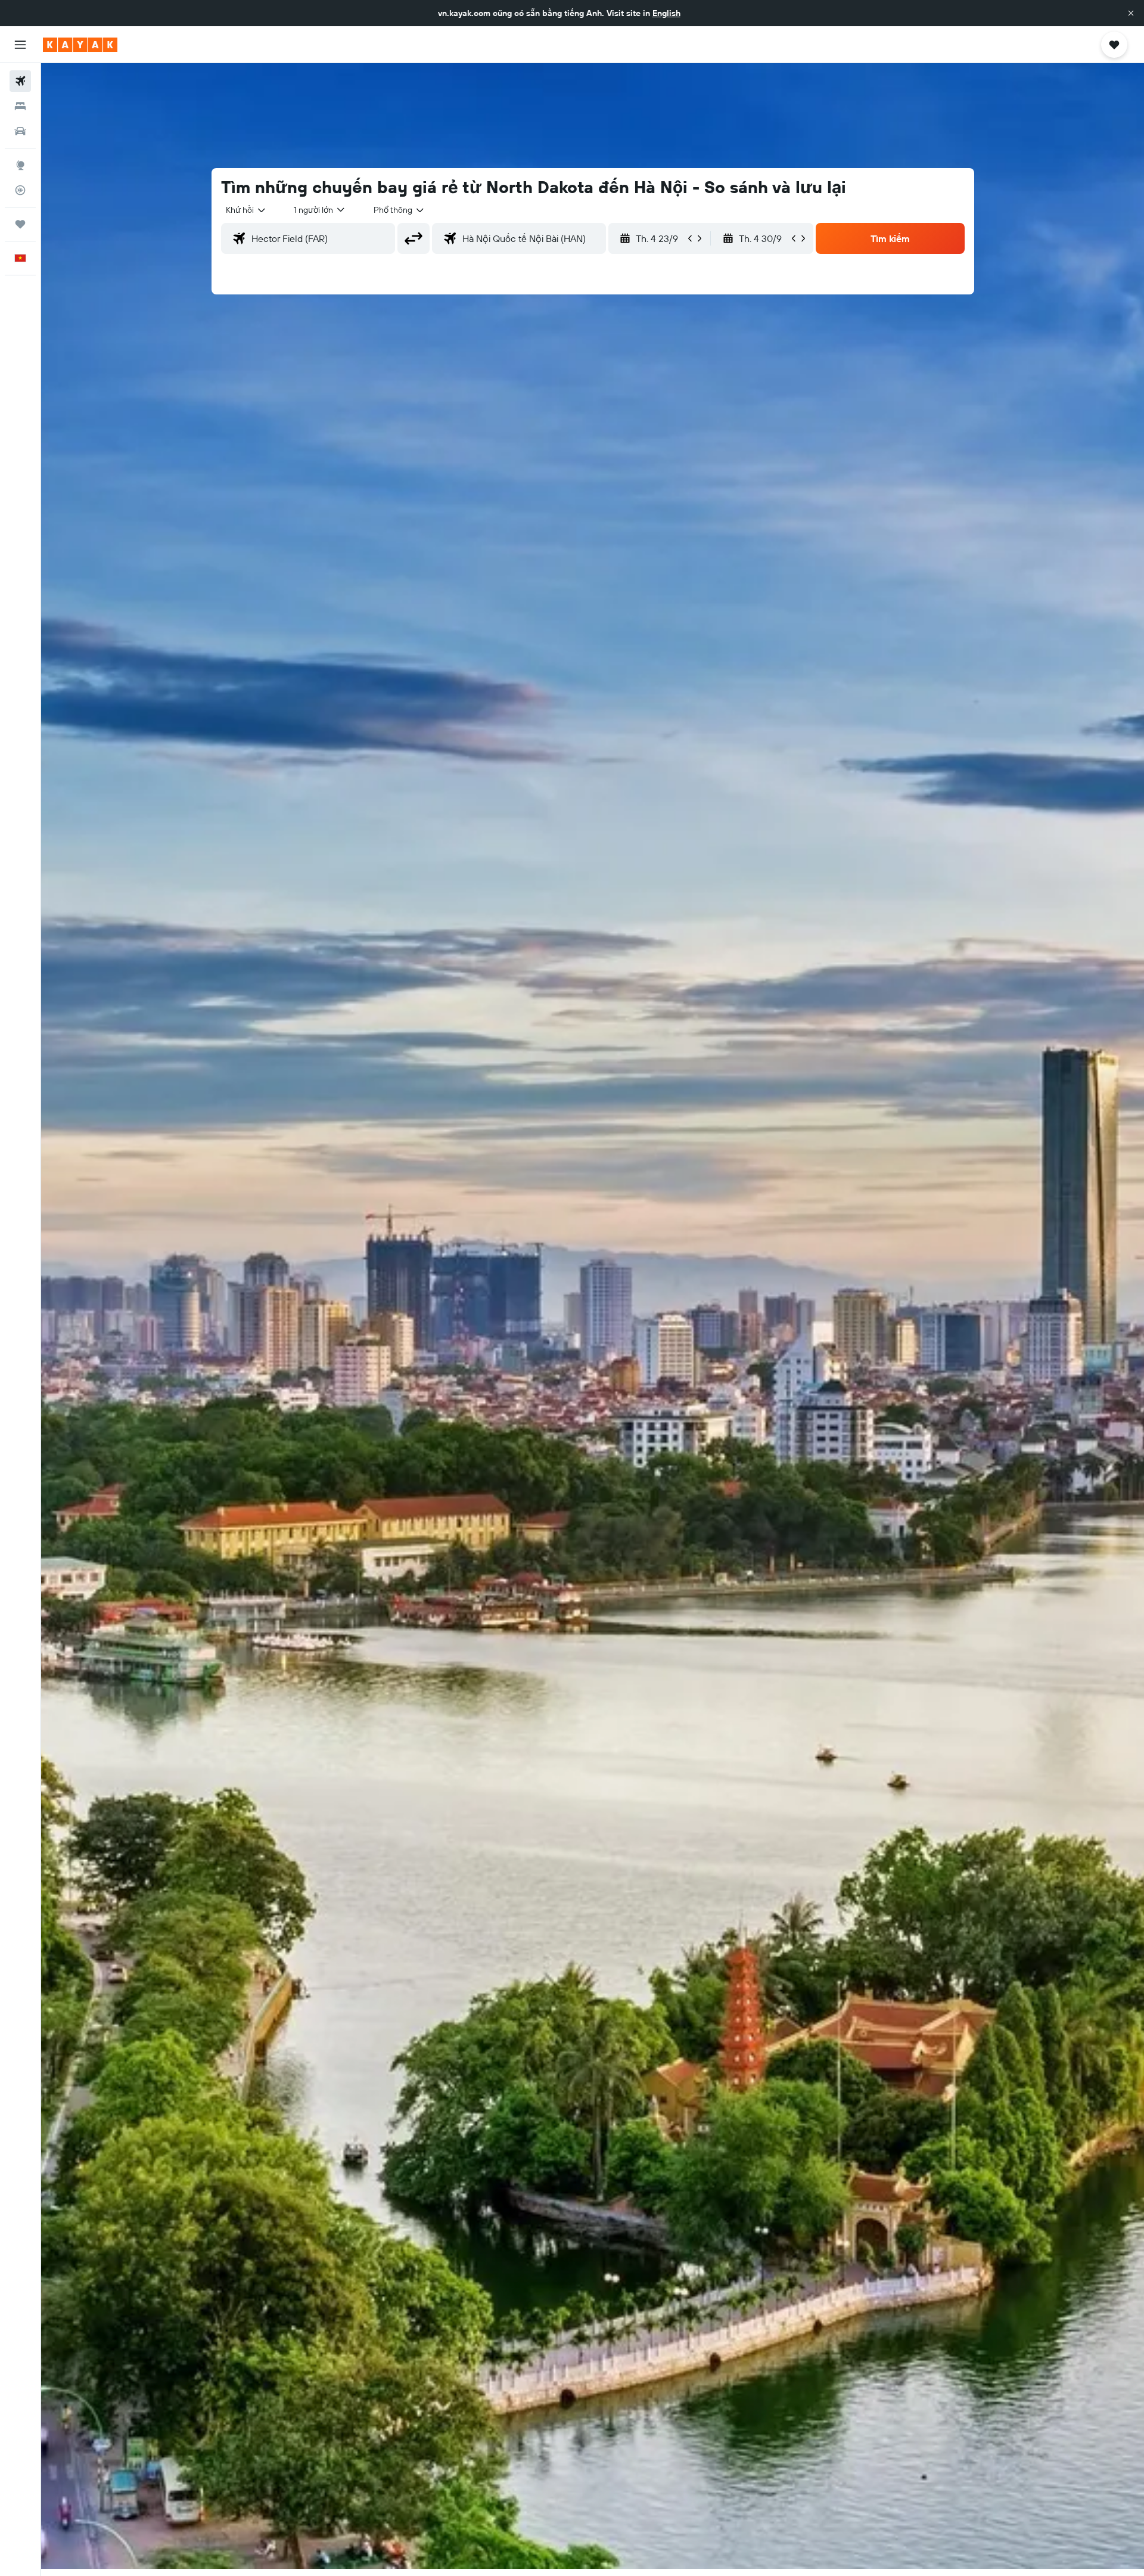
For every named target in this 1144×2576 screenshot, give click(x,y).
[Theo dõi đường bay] (20, 190)
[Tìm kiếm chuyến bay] (20, 81)
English (666, 13)
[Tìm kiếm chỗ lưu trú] (20, 106)
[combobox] (246, 210)
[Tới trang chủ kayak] (80, 45)
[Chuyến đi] (20, 224)
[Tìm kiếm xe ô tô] (20, 131)
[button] (1131, 13)
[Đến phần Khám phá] (20, 165)
